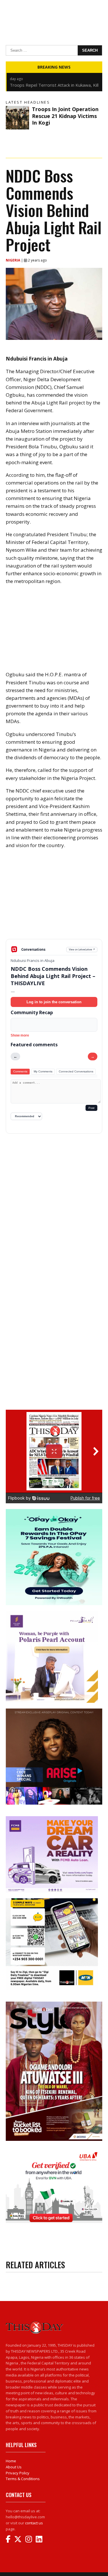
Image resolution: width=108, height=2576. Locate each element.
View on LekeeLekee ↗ (82, 949)
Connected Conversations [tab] (76, 1071)
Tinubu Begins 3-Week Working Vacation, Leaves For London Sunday (50, 88)
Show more (20, 1035)
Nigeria (13, 260)
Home (11, 2461)
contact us (34, 2523)
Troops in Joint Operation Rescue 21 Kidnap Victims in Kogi (65, 116)
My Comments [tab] (43, 1071)
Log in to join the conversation (54, 1002)
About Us (14, 2467)
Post (91, 1108)
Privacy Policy (18, 2473)
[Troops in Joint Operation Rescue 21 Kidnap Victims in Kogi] (17, 118)
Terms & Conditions (23, 2479)
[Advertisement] (54, 898)
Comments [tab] (20, 1071)
